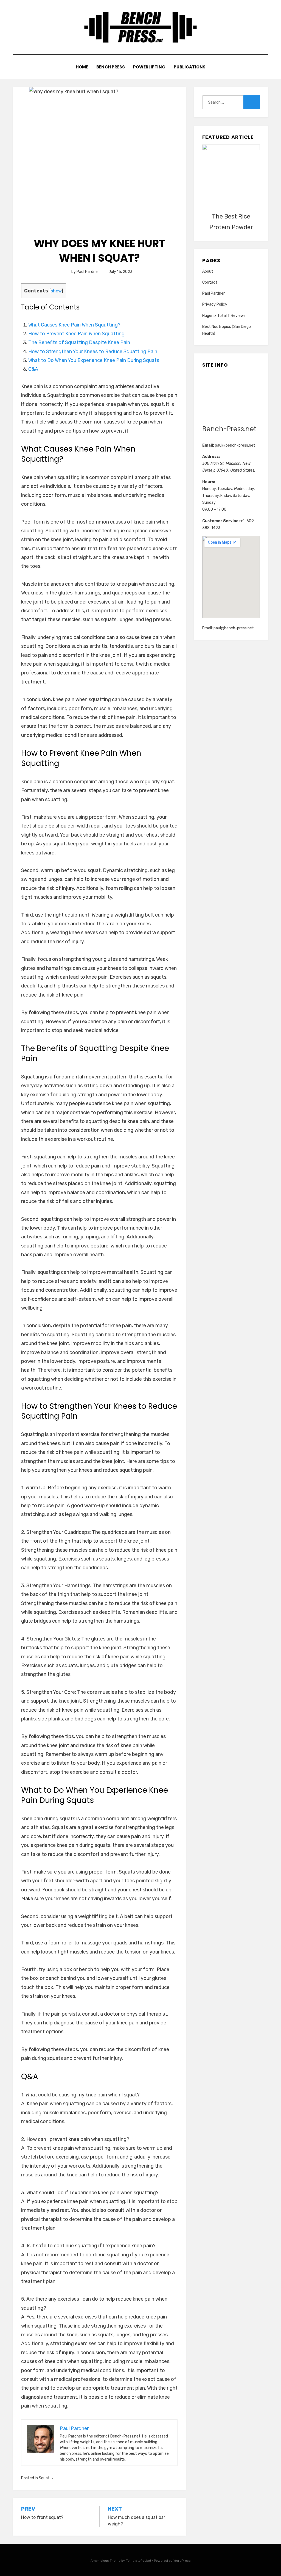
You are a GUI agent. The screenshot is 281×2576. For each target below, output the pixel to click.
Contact (210, 282)
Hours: (209, 482)
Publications (190, 67)
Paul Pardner (213, 293)
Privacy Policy (215, 304)
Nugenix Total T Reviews (224, 316)
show (56, 291)
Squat (44, 2478)
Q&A (33, 369)
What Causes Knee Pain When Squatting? (74, 325)
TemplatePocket (139, 2561)
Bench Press (111, 67)
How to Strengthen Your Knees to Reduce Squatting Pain (93, 352)
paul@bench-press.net (235, 445)
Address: (211, 457)
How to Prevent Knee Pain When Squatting (76, 334)
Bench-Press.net (229, 429)
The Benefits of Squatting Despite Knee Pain (79, 342)
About (208, 271)
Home (82, 67)
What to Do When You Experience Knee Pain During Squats (94, 360)
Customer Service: (221, 521)
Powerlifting (149, 67)
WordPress (182, 2561)
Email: (208, 445)
